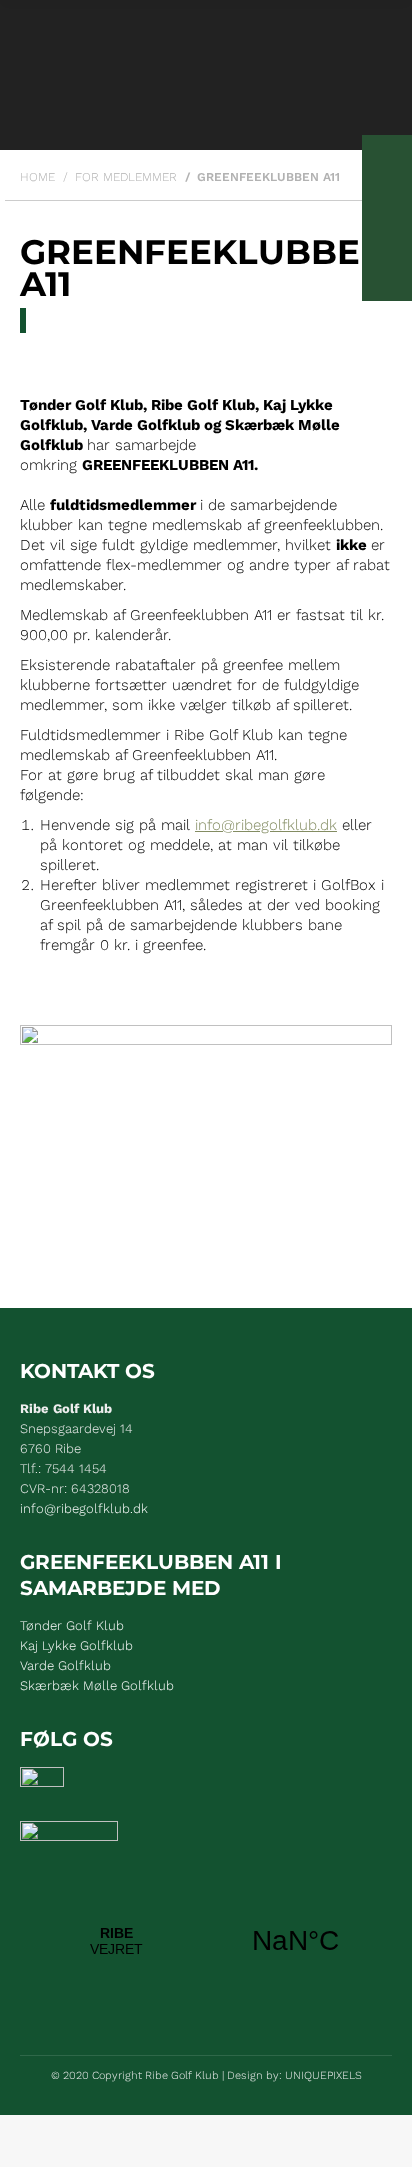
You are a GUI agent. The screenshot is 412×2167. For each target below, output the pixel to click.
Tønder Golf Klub (72, 1625)
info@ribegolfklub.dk (266, 825)
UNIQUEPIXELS (323, 2075)
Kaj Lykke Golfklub (76, 1645)
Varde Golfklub (65, 1665)
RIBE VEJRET (206, 1941)
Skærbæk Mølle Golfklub (97, 1685)
